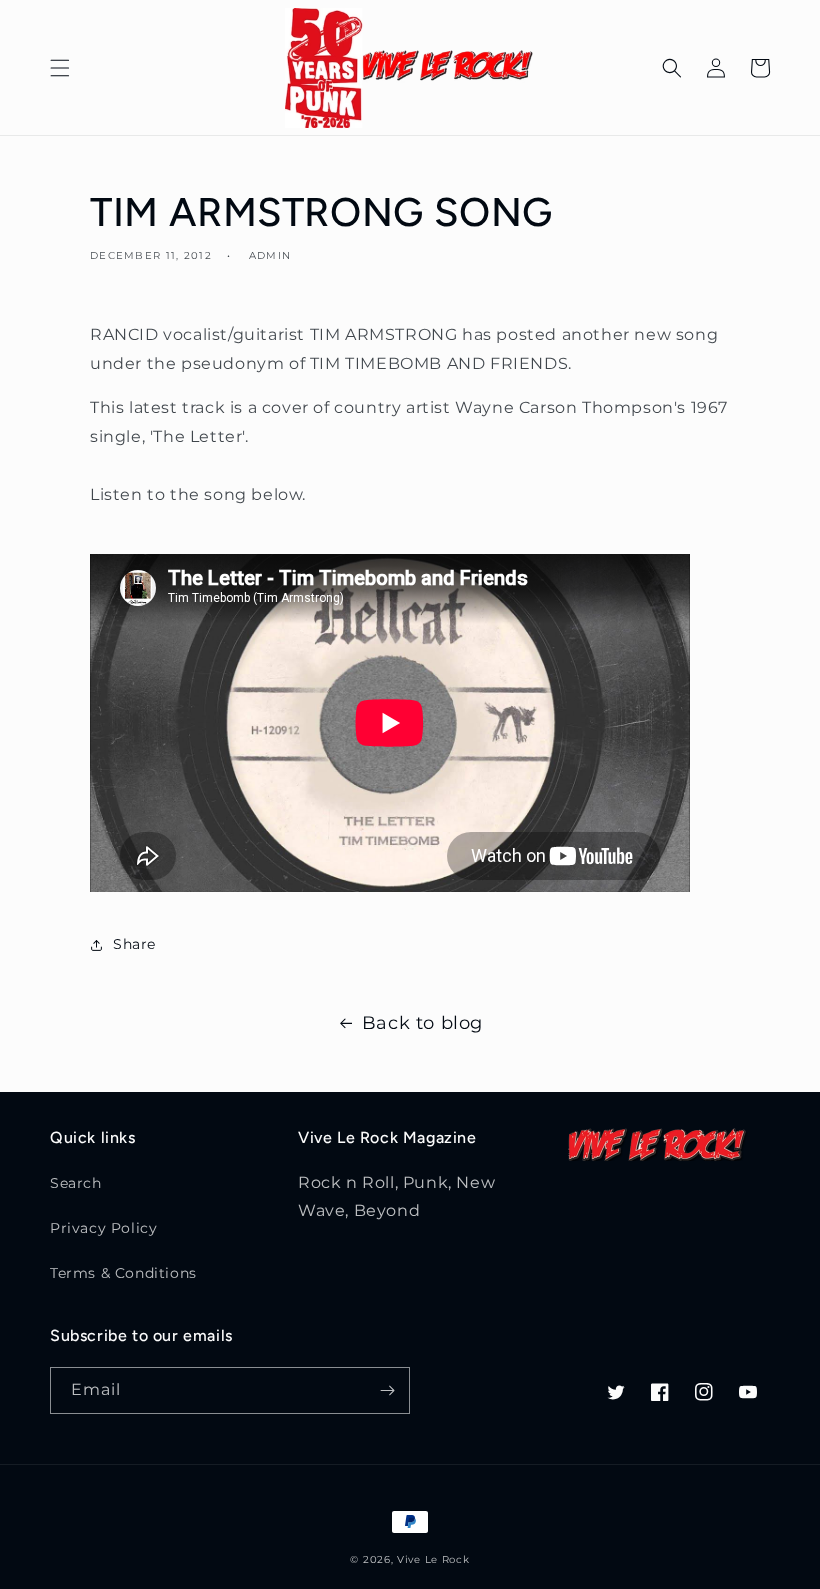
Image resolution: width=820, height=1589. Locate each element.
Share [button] (134, 944)
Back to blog (422, 1023)
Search (76, 1183)
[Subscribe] (387, 1390)
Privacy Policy (103, 1228)
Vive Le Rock (433, 1559)
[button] (60, 68)
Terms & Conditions (123, 1273)
